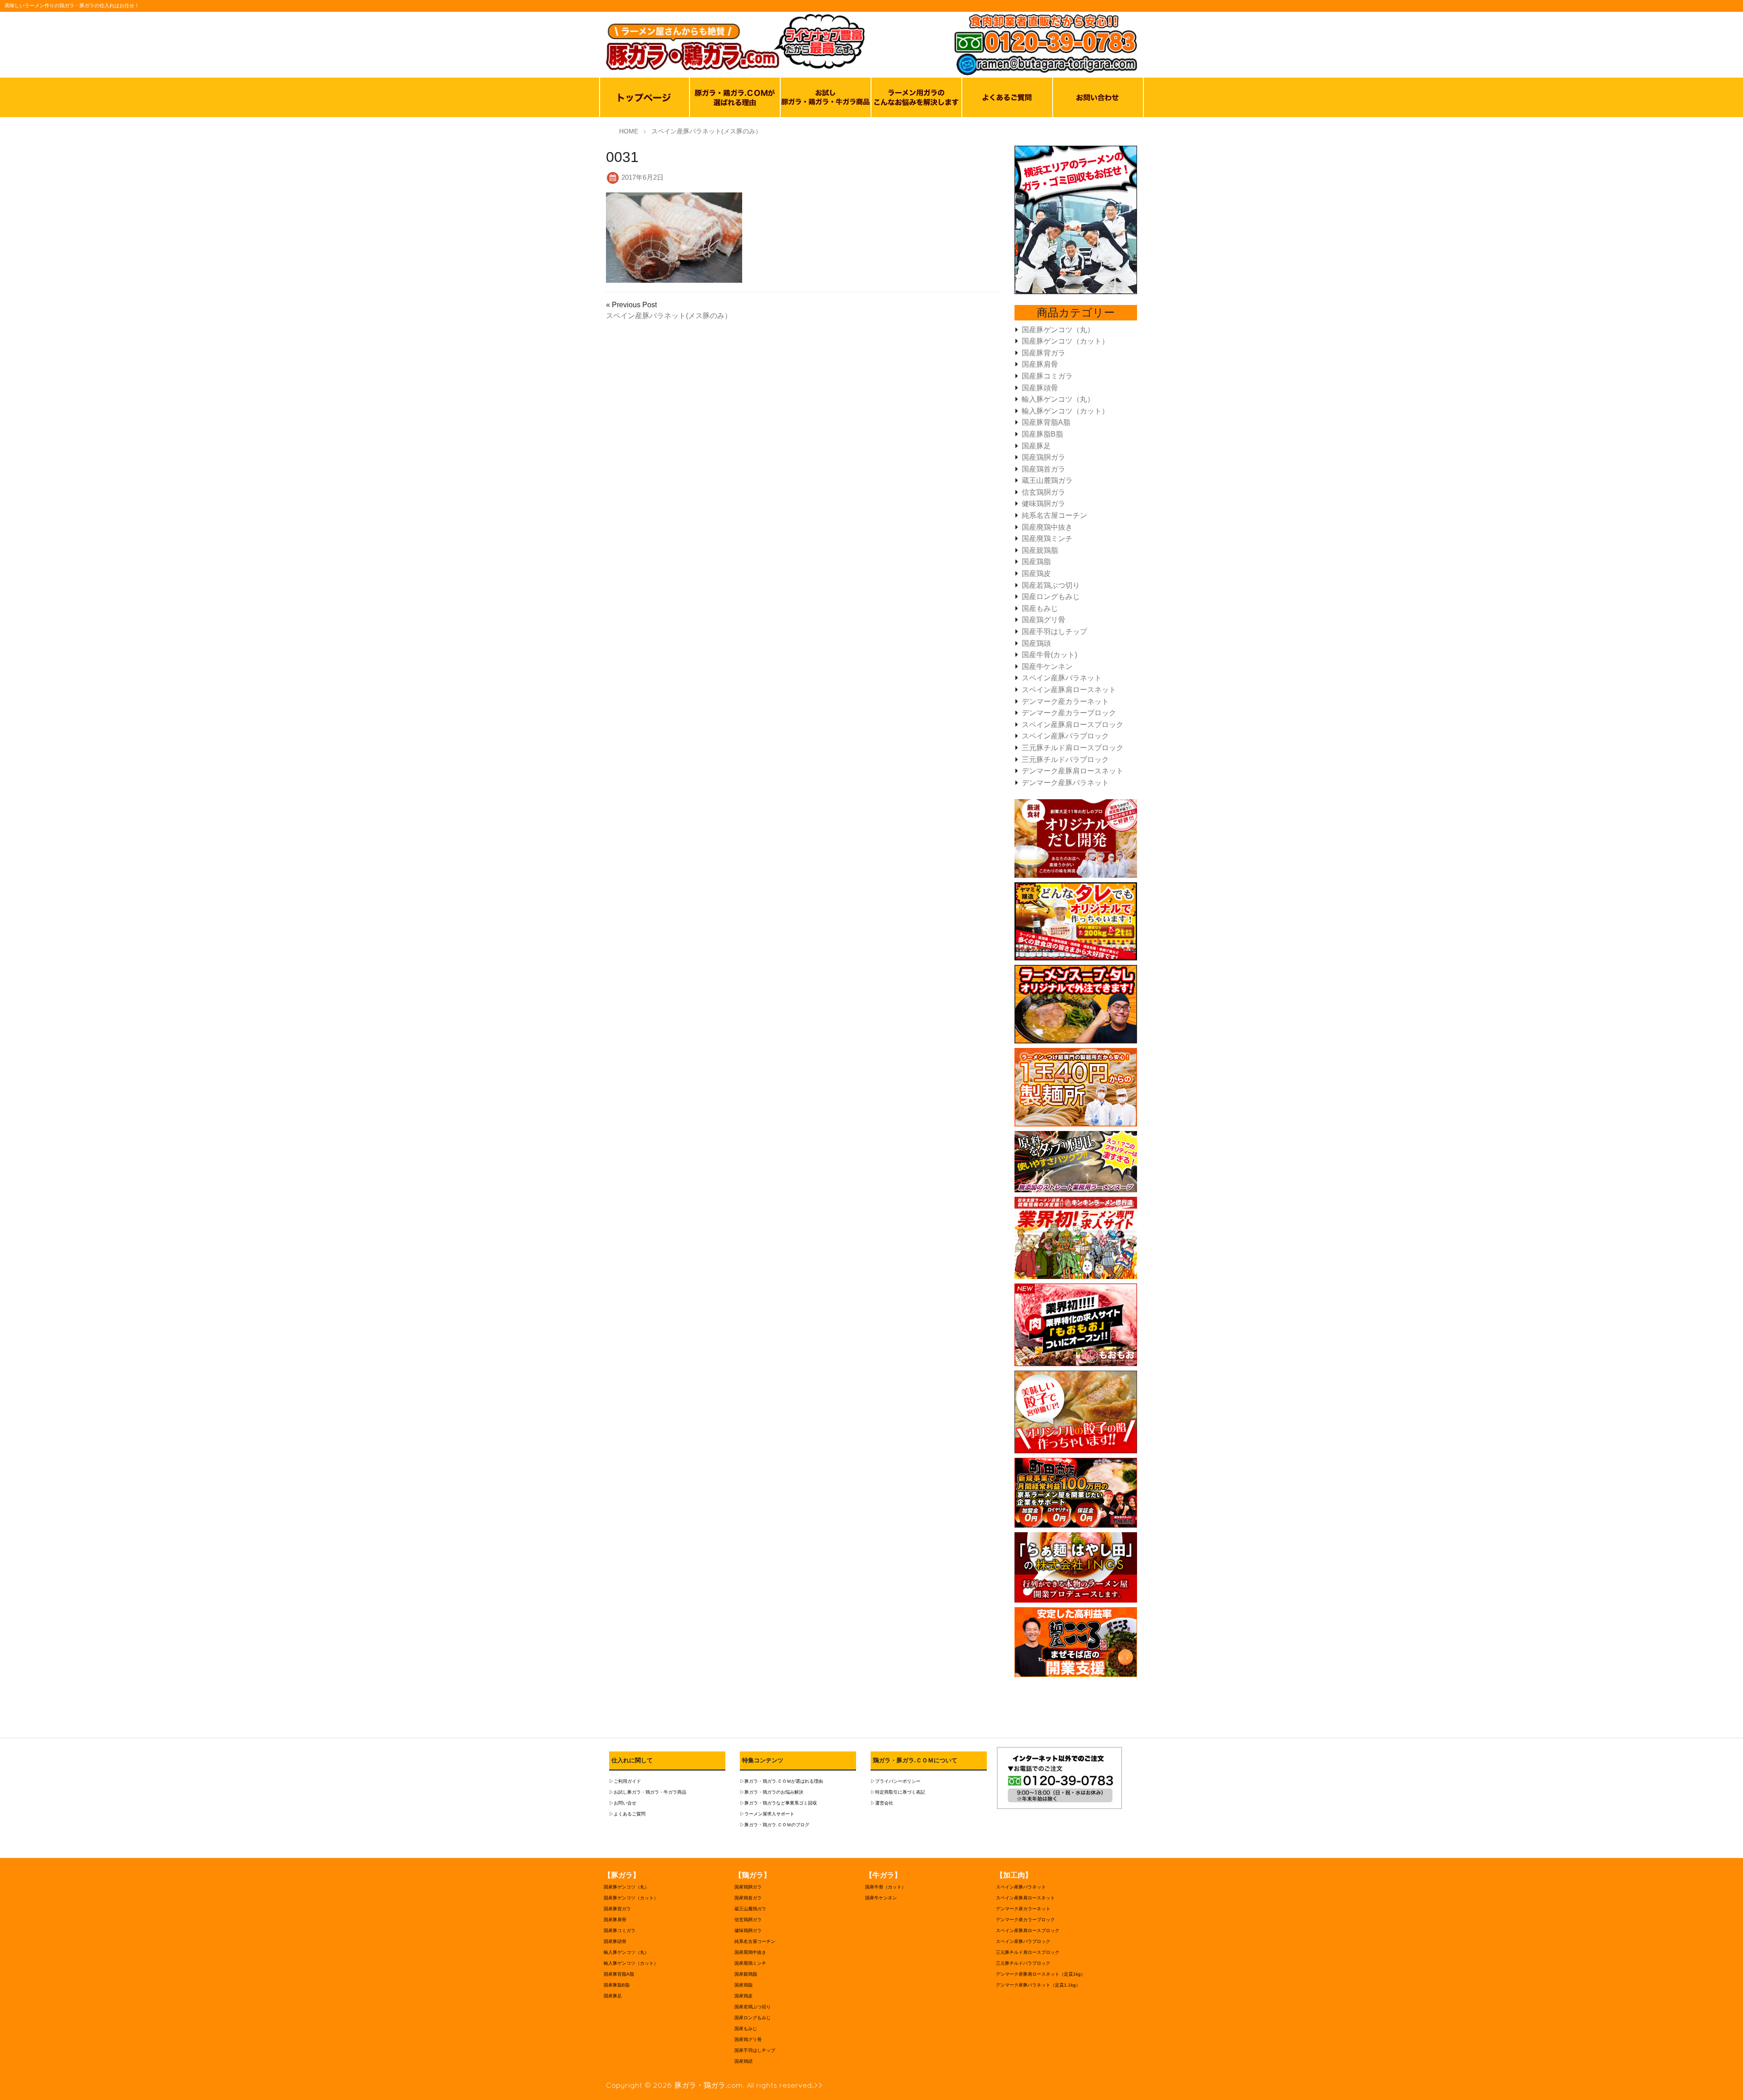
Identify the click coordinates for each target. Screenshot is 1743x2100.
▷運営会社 (882, 1803)
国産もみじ (1040, 608)
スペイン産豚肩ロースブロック (1073, 725)
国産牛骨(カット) (1049, 655)
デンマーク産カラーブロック (1069, 713)
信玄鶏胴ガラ (1044, 492)
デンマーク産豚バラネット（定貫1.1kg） (1038, 1985)
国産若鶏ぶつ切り (1051, 585)
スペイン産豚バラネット (1062, 678)
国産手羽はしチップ (1054, 632)
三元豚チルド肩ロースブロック (1073, 748)
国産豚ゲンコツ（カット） (1065, 341)
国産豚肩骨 (1040, 364)
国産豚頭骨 (1040, 388)
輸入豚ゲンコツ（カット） (1065, 411)
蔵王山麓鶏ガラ (1047, 480)
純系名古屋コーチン (1054, 515)
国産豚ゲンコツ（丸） (1058, 330)
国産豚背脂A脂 (1046, 422)
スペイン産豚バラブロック (1065, 736)
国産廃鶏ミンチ (1047, 539)
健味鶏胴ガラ (1044, 504)
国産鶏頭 (1036, 643)
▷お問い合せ (623, 1803)
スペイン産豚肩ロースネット (1069, 690)
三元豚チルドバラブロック (1065, 760)
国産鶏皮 (1036, 573)
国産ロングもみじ (1051, 597)
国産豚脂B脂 (1042, 434)
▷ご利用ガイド (625, 1781)
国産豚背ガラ (1044, 353)
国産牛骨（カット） (886, 1887)
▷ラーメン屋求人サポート (767, 1814)
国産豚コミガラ (1047, 376)
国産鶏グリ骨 (1044, 620)
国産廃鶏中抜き (1047, 527)
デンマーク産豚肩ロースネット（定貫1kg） (1041, 1974)
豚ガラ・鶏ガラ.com (709, 2085)
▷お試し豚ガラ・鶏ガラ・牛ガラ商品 (648, 1792)
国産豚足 (1036, 446)
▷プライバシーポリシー (896, 1781)
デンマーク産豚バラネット (1065, 783)
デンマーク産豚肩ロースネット (1073, 771)
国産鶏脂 (1036, 562)
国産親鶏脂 (1040, 550)
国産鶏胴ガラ (1044, 457)
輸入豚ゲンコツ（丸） (1058, 399)
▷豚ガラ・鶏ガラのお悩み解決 (772, 1792)
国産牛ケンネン (1047, 666)
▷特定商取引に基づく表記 (898, 1792)
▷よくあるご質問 (627, 1814)
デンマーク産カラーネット (1065, 701)
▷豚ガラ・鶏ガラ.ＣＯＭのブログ (775, 1825)
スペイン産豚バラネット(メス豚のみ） (669, 316)
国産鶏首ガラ (1044, 469)
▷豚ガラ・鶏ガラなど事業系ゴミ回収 (778, 1803)
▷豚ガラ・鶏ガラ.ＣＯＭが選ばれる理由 (781, 1781)
